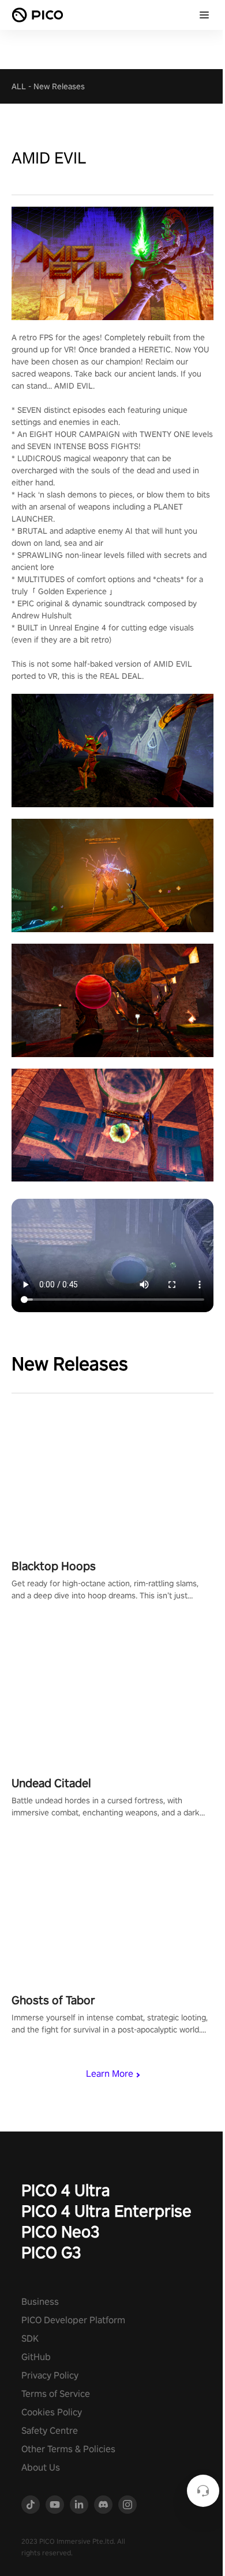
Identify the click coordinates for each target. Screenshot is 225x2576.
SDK (30, 2338)
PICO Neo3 (61, 2231)
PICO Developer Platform (73, 2320)
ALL (19, 86)
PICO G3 (51, 2252)
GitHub (36, 2357)
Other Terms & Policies (68, 2449)
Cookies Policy (52, 2412)
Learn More (110, 2074)
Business (40, 2302)
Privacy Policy (50, 2375)
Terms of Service (56, 2394)
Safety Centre (50, 2431)
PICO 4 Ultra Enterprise (106, 2211)
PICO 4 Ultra (66, 2190)
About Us (41, 2467)
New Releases (59, 86)
